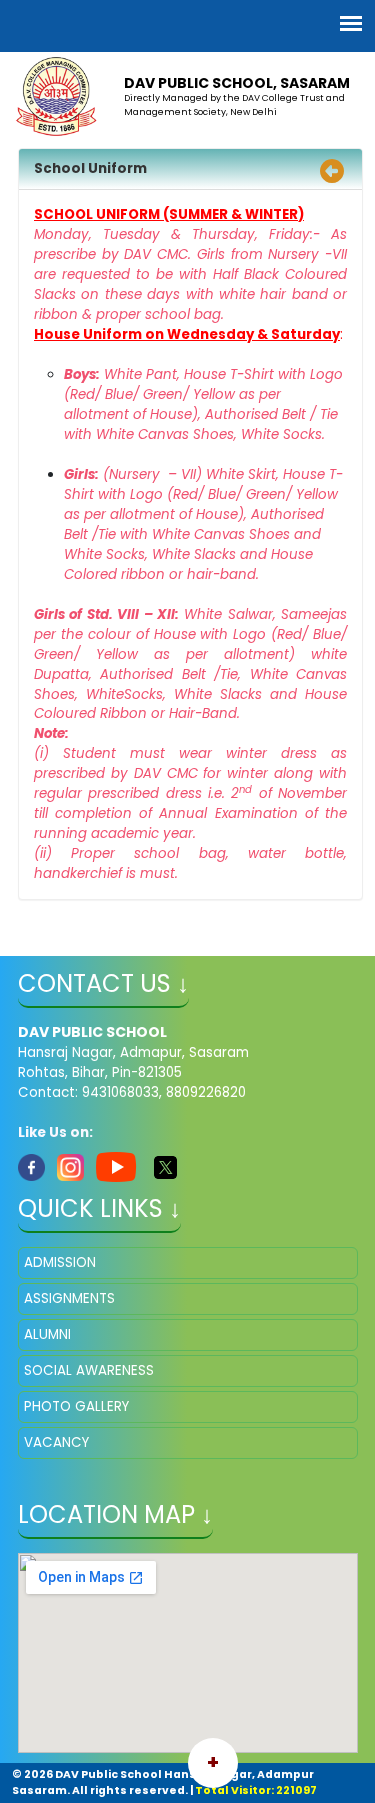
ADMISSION (60, 1262)
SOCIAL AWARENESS (89, 1370)
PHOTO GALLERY (76, 1406)
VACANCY (56, 1442)
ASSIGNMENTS (69, 1298)
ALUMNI (47, 1334)
